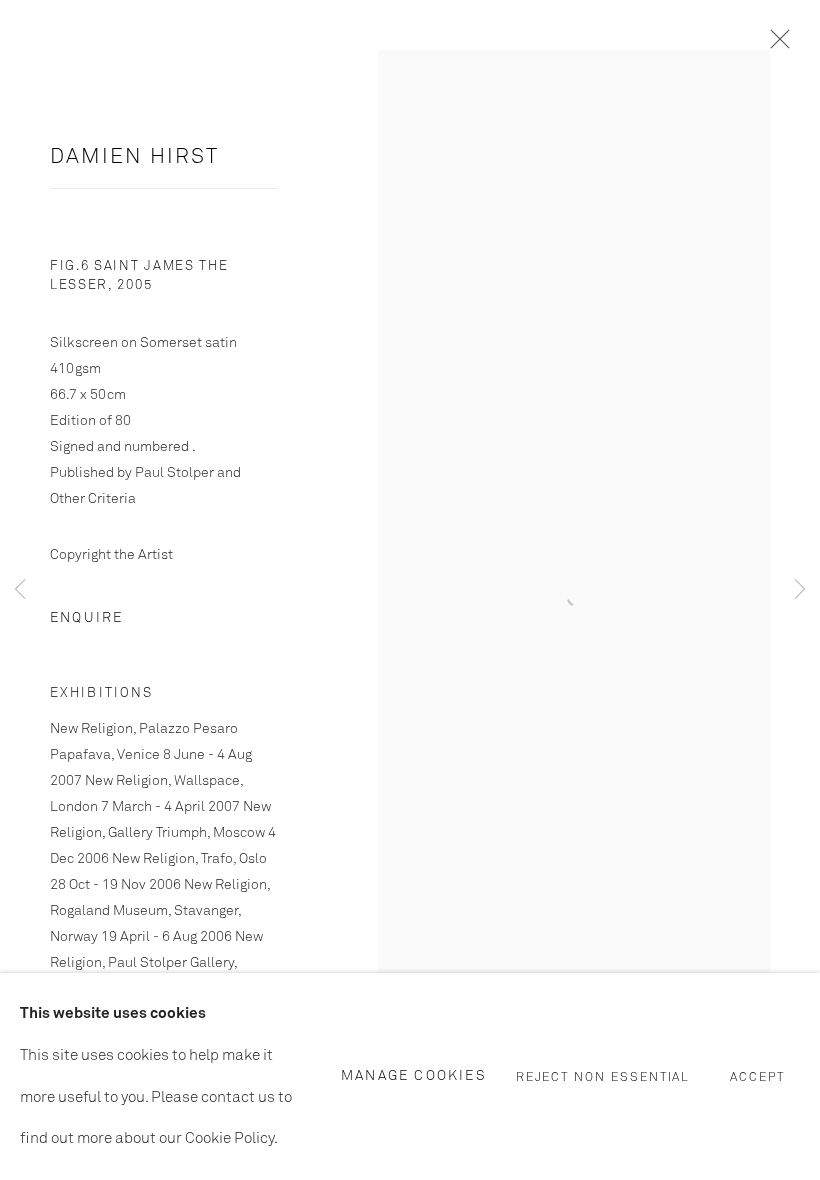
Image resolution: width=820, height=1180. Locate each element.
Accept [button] (757, 1077)
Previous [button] (20, 590)
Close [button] (775, 45)
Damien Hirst (134, 157)
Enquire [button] (86, 618)
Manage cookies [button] (414, 1076)
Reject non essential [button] (603, 1077)
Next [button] (800, 590)
